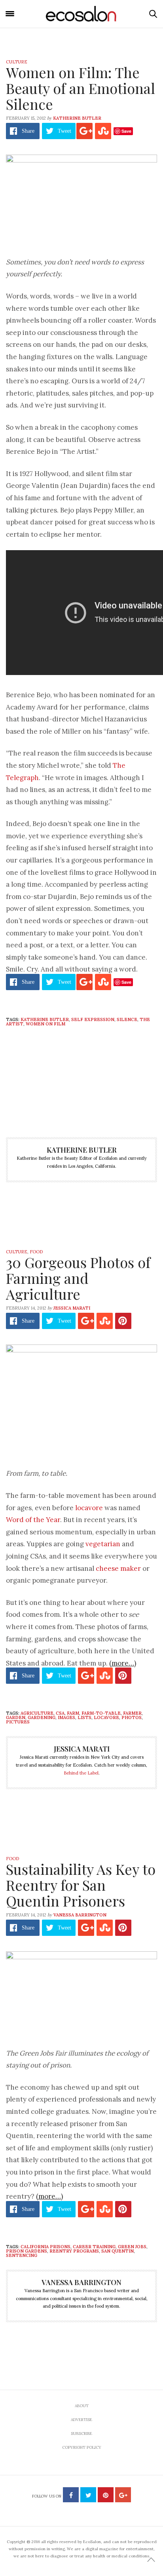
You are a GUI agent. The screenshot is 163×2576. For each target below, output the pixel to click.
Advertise (81, 2420)
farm (73, 1713)
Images (66, 1717)
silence (127, 1019)
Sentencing (22, 2255)
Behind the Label (81, 1773)
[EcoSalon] (81, 14)
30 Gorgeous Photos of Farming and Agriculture (78, 1278)
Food (36, 1252)
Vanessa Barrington (80, 1915)
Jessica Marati (72, 1308)
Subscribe (81, 2434)
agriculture (37, 1713)
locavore (89, 1508)
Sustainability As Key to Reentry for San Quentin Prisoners (81, 1885)
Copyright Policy (82, 2447)
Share (28, 131)
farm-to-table (101, 1713)
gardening (42, 1717)
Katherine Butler (77, 118)
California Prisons (45, 2247)
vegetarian (103, 1544)
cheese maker (118, 1568)
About (82, 2406)
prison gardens (27, 2251)
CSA (60, 1713)
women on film (45, 1024)
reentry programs (74, 2251)
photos (132, 1717)
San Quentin (118, 2251)
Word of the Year (33, 1520)
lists (84, 1717)
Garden (16, 1717)
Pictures (18, 1722)
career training (94, 2247)
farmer (132, 1713)
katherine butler (45, 1019)
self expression (93, 1019)
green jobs (132, 2247)
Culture (17, 62)
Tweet (64, 131)
